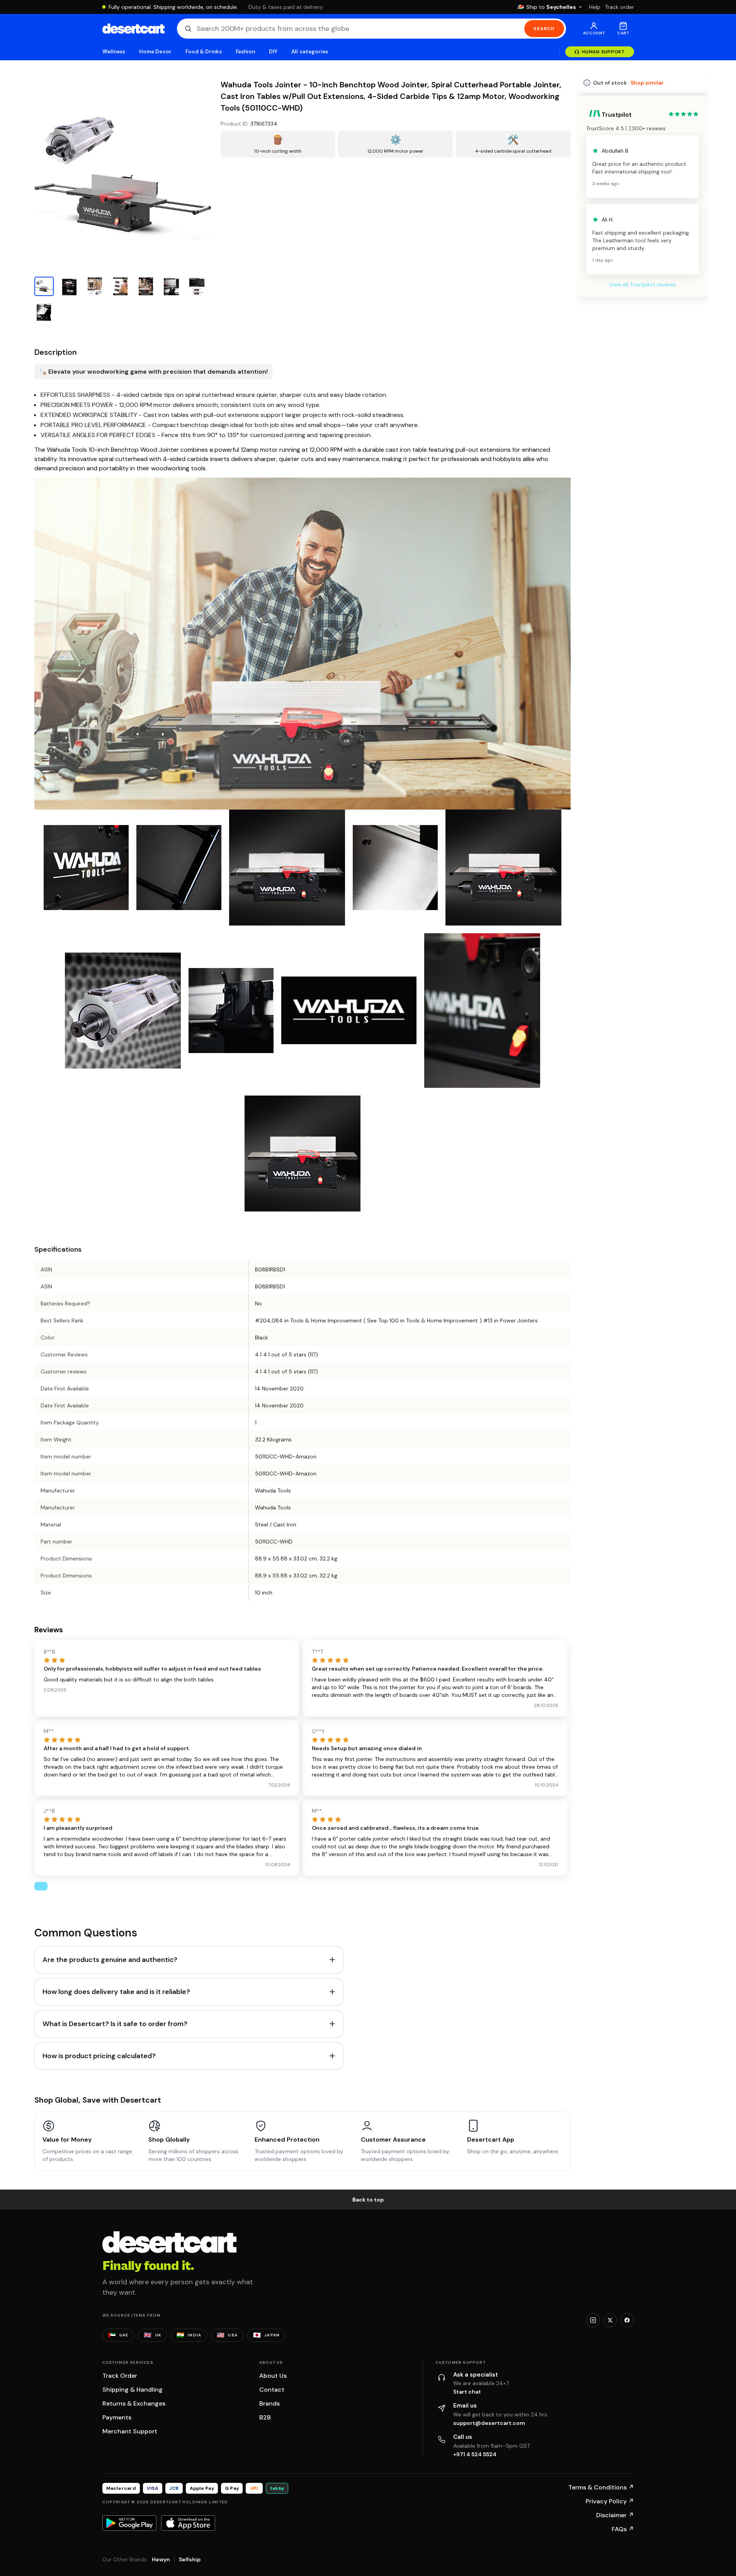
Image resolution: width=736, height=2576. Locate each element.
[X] (610, 2320)
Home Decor (155, 52)
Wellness (114, 52)
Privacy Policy (610, 2501)
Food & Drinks (204, 52)
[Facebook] (627, 2320)
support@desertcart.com (489, 2423)
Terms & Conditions (601, 2487)
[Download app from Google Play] (129, 2523)
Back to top (368, 2200)
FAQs (623, 2529)
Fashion (245, 52)
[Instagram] (593, 2320)
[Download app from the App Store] (188, 2523)
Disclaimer (615, 2515)
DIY (273, 52)
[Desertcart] (133, 29)
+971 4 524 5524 (475, 2454)
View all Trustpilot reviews (643, 284)
